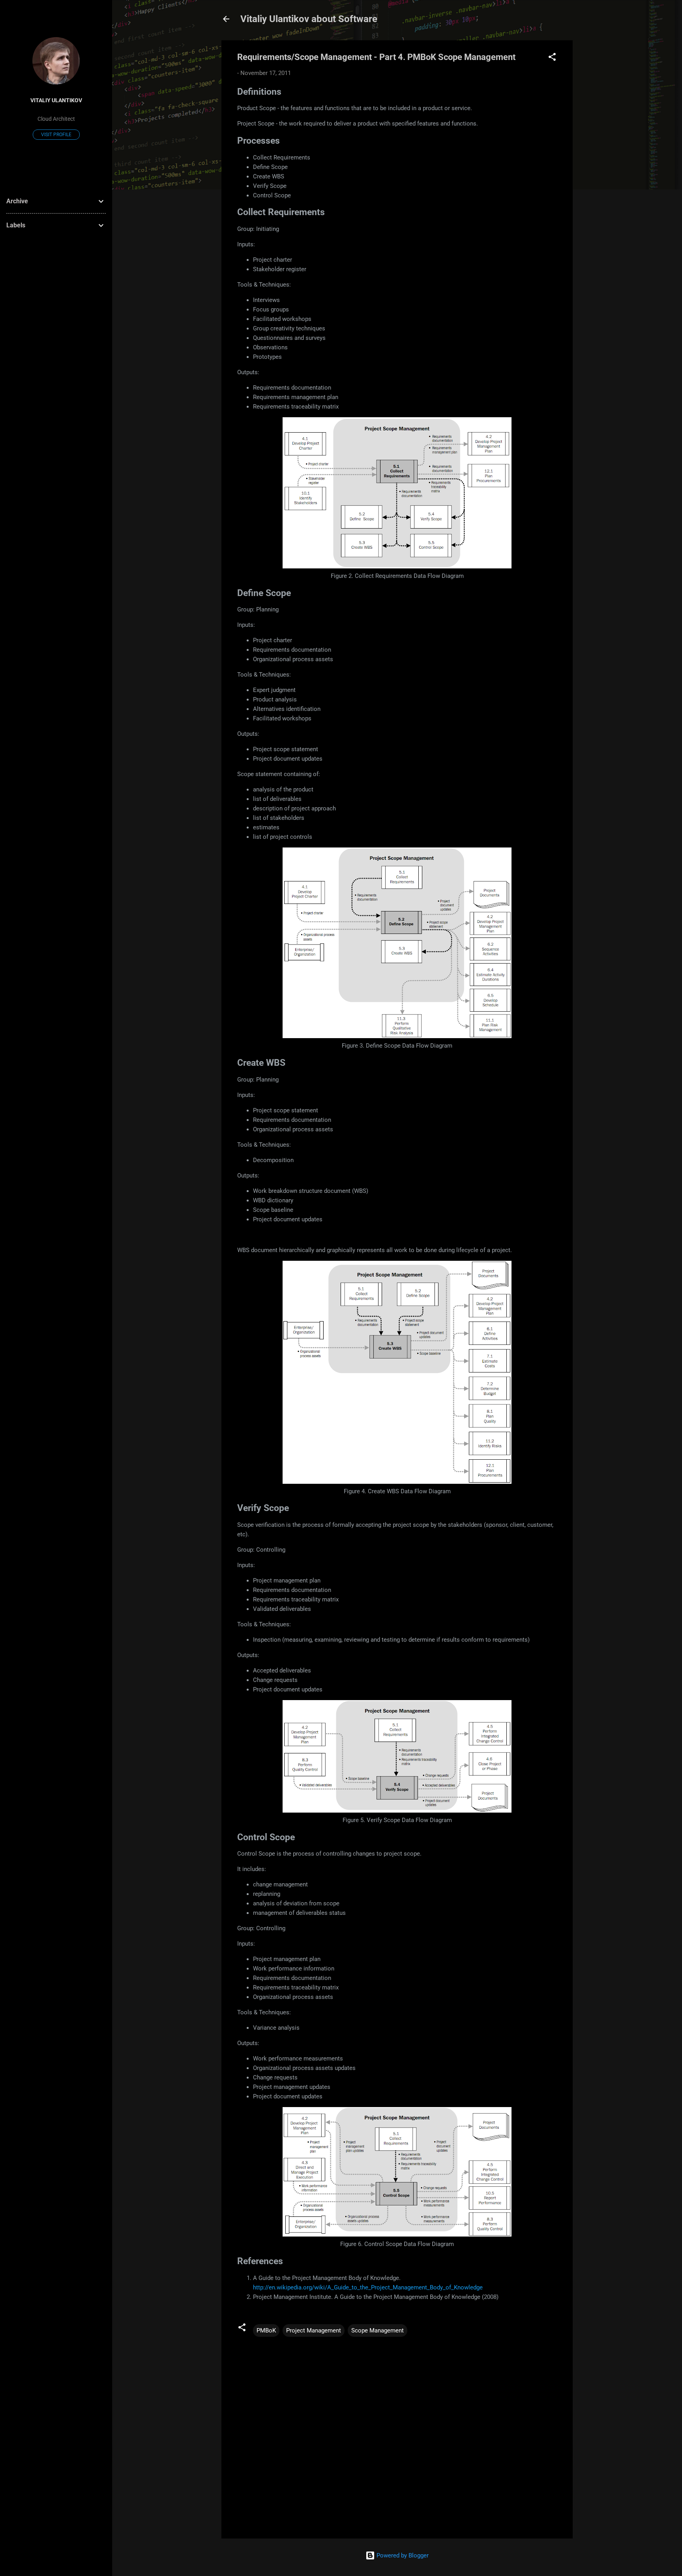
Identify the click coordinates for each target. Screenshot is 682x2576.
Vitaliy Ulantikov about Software (309, 19)
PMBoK (266, 2330)
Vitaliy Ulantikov (56, 100)
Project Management (314, 2330)
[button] (552, 58)
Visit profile (56, 135)
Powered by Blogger (402, 2555)
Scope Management (378, 2330)
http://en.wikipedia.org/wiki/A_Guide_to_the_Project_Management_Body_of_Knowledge (368, 2287)
